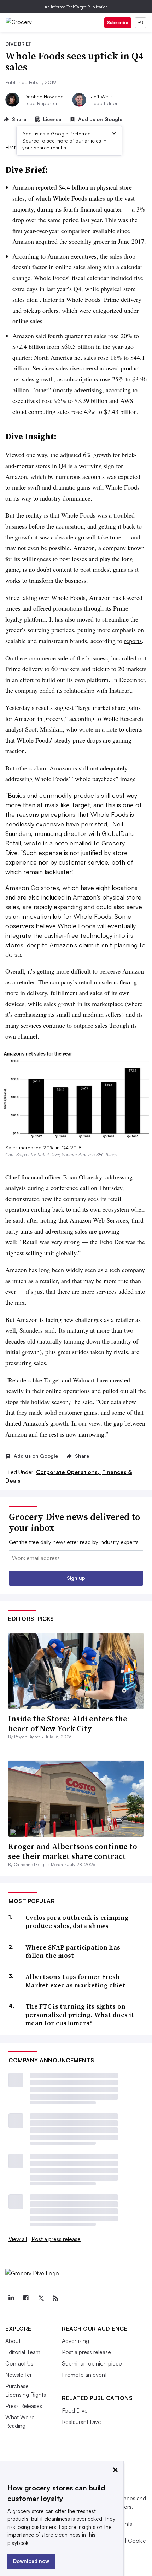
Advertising (75, 2341)
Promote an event (84, 2375)
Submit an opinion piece (92, 2363)
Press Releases (24, 2406)
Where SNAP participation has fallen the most (73, 1951)
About (13, 2341)
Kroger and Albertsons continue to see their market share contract (73, 1851)
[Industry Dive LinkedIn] (11, 2298)
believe (46, 926)
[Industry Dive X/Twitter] (41, 2298)
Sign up (76, 1578)
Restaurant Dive (81, 2422)
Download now (31, 2561)
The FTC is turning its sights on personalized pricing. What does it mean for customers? (80, 2015)
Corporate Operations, (68, 1472)
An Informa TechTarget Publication (76, 7)
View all (18, 2239)
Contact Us (19, 2363)
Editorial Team (23, 2352)
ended (47, 690)
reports (133, 641)
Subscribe (118, 22)
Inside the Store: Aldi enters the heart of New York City (68, 1724)
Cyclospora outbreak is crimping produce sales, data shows (77, 1922)
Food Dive (75, 2410)
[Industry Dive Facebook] (26, 2298)
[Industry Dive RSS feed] (55, 2298)
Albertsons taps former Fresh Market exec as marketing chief (75, 1981)
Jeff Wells (102, 96)
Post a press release (56, 2239)
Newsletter (19, 2375)
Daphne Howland (44, 96)
